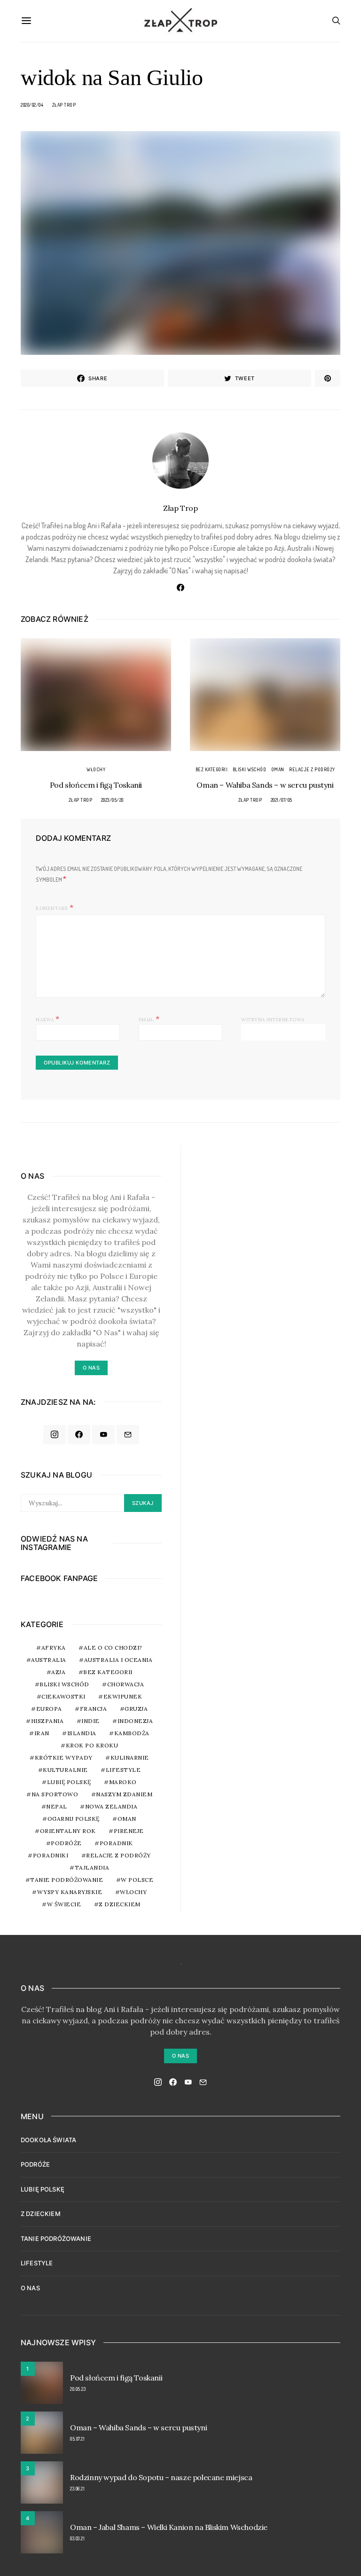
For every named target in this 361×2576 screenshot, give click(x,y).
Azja (58, 1672)
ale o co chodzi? (113, 1648)
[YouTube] (103, 1435)
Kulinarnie (130, 1758)
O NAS (30, 2288)
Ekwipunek (123, 1696)
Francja (94, 1709)
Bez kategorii (212, 769)
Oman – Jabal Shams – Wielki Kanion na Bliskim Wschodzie (169, 2527)
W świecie (64, 1904)
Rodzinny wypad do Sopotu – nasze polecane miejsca (161, 2477)
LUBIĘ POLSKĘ (43, 2189)
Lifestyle (123, 1770)
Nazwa (48, 1018)
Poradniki (51, 1855)
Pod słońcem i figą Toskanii (96, 785)
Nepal (57, 1806)
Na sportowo (55, 1794)
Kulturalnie (65, 1770)
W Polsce (137, 1880)
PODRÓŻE (35, 2164)
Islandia (82, 1733)
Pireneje (129, 1831)
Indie (90, 1721)
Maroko (123, 1782)
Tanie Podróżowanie (67, 1880)
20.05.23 (78, 2389)
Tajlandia (92, 1867)
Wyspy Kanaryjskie (70, 1892)
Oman (278, 769)
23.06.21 (77, 2489)
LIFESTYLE (37, 2263)
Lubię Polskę (69, 1782)
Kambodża (132, 1733)
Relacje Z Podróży (312, 769)
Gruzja (136, 1709)
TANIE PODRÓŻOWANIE (56, 2239)
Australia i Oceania (118, 1660)
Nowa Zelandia (111, 1806)
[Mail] (128, 1435)
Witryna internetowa (273, 1020)
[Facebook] (79, 1435)
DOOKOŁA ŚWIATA (48, 2140)
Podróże (66, 1843)
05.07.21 (77, 2439)
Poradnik (116, 1843)
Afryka (54, 1648)
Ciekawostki (63, 1696)
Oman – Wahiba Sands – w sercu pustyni (265, 785)
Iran (42, 1733)
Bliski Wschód (250, 769)
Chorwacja (126, 1684)
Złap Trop (64, 105)
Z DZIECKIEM (120, 1904)
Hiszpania (47, 1721)
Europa (49, 1709)
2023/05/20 (112, 800)
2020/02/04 (32, 105)
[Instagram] (55, 1435)
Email (149, 1018)
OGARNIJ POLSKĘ (74, 1819)
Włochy (96, 769)
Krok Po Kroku (92, 1745)
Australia (49, 1660)
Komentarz (52, 908)
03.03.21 (77, 2538)
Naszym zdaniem (124, 1794)
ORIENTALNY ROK (68, 1831)
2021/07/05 (282, 800)
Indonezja (135, 1721)
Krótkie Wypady (64, 1758)
